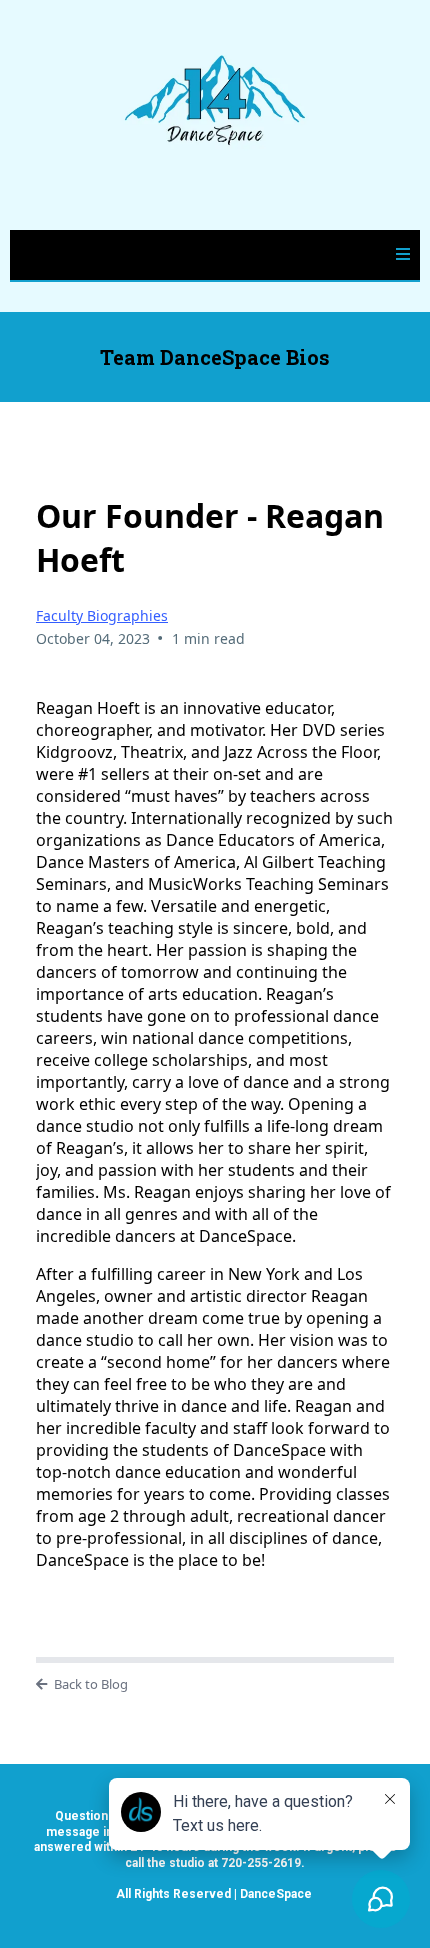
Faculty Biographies (102, 615)
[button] (403, 255)
